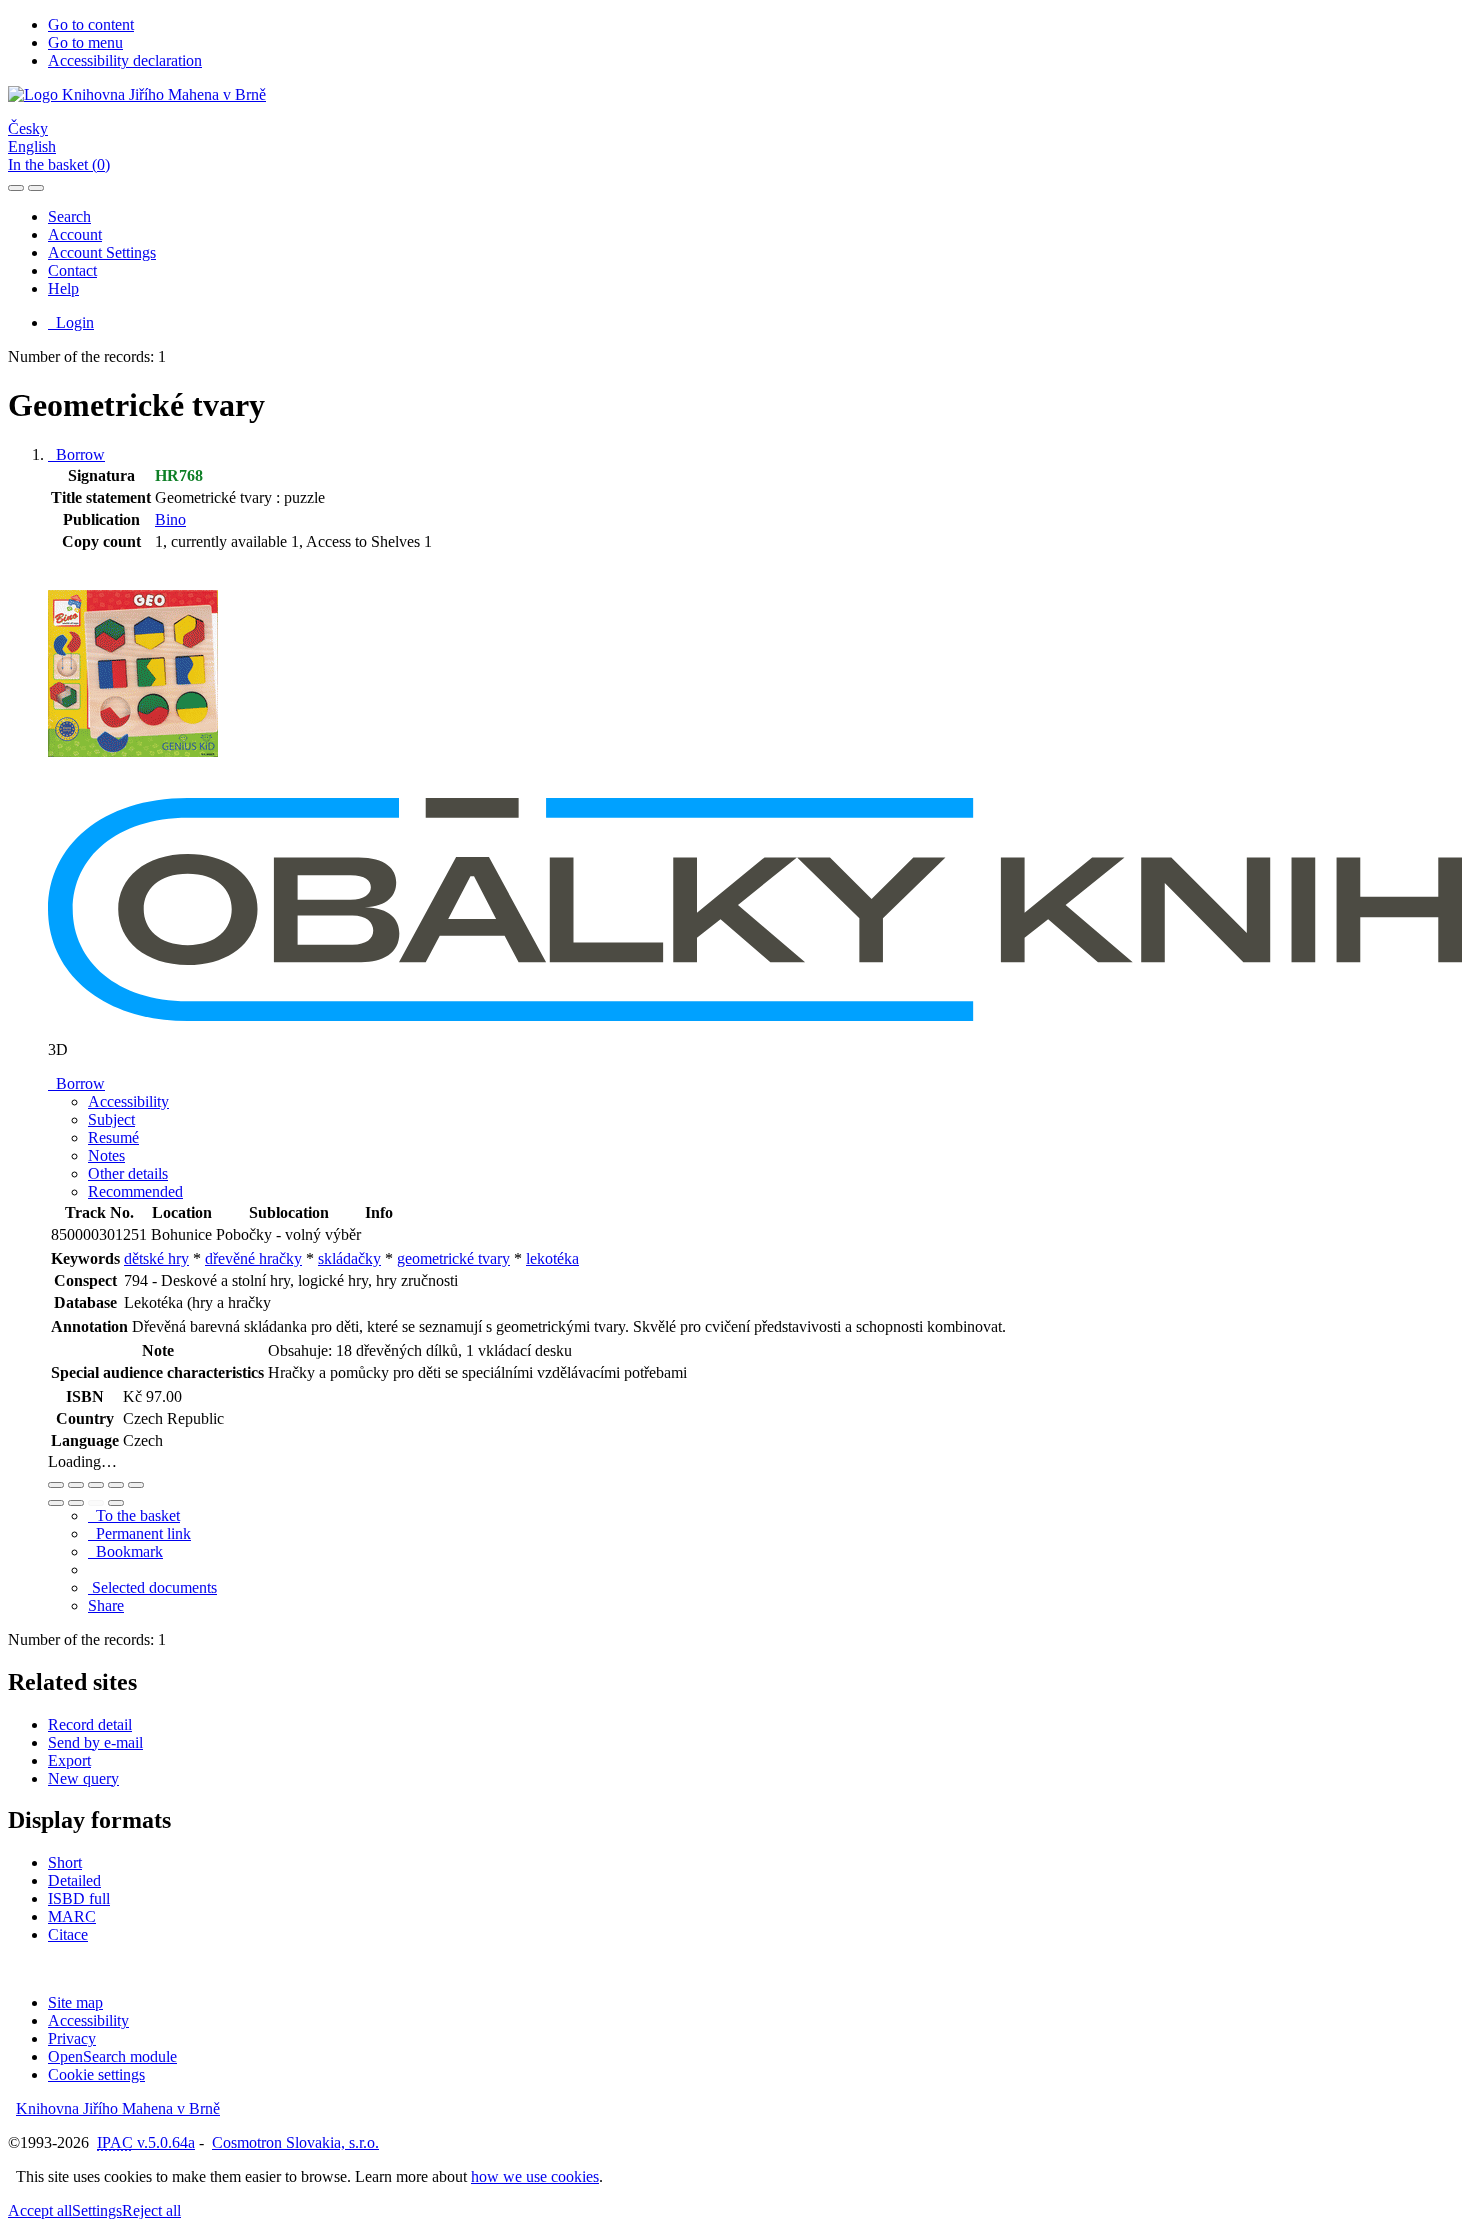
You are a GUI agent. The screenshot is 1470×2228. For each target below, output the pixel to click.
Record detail (90, 1724)
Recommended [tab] (135, 1191)
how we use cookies (535, 2176)
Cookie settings (96, 2074)
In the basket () (59, 164)
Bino (170, 519)
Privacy (72, 2038)
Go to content (91, 24)
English (32, 146)
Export (69, 1760)
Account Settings (102, 252)
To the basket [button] (134, 1515)
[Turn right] (76, 1503)
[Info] (136, 1485)
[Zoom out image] (76, 1485)
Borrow (76, 454)
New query (83, 1778)
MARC (72, 1916)
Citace (68, 1934)
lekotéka (552, 1258)
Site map (75, 2002)
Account (75, 234)
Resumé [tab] (113, 1137)
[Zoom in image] (56, 1485)
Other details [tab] (128, 1173)
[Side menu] (16, 188)
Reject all (151, 2210)
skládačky (349, 1258)
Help (63, 288)
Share (106, 1605)
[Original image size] (96, 1485)
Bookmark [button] (125, 1551)
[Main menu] (36, 188)
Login (71, 322)
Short (65, 1862)
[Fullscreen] (116, 1485)
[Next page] (116, 1503)
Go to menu (85, 42)
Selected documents (152, 1587)
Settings (97, 2210)
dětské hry (156, 1258)
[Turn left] (56, 1503)
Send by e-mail (95, 1742)
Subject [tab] (111, 1119)
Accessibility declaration (125, 60)
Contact (72, 270)
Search (69, 216)
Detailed (74, 1880)
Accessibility (88, 2020)
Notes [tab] (106, 1155)
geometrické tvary (453, 1258)
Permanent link (139, 1533)
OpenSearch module (112, 2056)
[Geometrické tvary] (133, 788)
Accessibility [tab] (128, 1101)
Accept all (40, 2210)
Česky (28, 128)
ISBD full (79, 1898)
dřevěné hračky (253, 1258)
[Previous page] (96, 1503)
